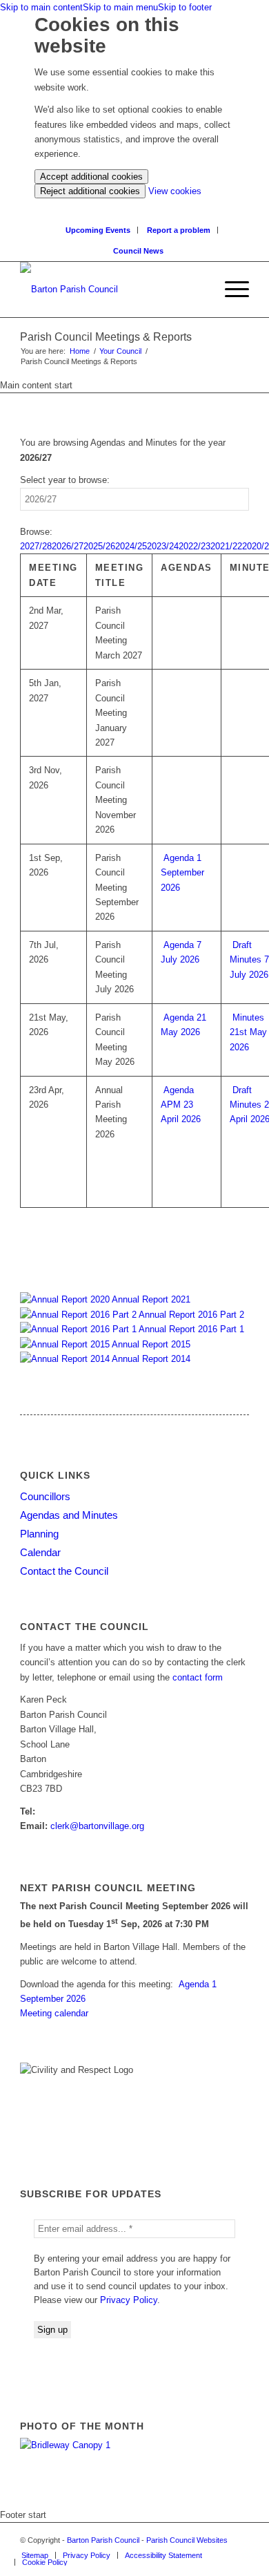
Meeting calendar (54, 2013)
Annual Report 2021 (150, 1299)
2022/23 (195, 546)
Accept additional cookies (91, 177)
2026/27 (68, 546)
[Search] (204, 290)
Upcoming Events (98, 230)
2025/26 (99, 546)
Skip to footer (185, 7)
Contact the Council (64, 1571)
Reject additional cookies (90, 191)
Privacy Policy (129, 2300)
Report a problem (179, 230)
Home (80, 351)
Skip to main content (41, 7)
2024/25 (131, 546)
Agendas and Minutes (69, 1515)
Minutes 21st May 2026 (248, 1032)
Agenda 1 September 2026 (182, 873)
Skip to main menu (120, 7)
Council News (138, 251)
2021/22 (226, 546)
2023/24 (163, 546)
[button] (230, 290)
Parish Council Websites (187, 2540)
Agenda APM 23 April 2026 (181, 1105)
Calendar (40, 1552)
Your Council (120, 351)
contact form (198, 1677)
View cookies (175, 191)
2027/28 (36, 546)
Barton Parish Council (103, 2540)
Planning (39, 1534)
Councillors (45, 1496)
